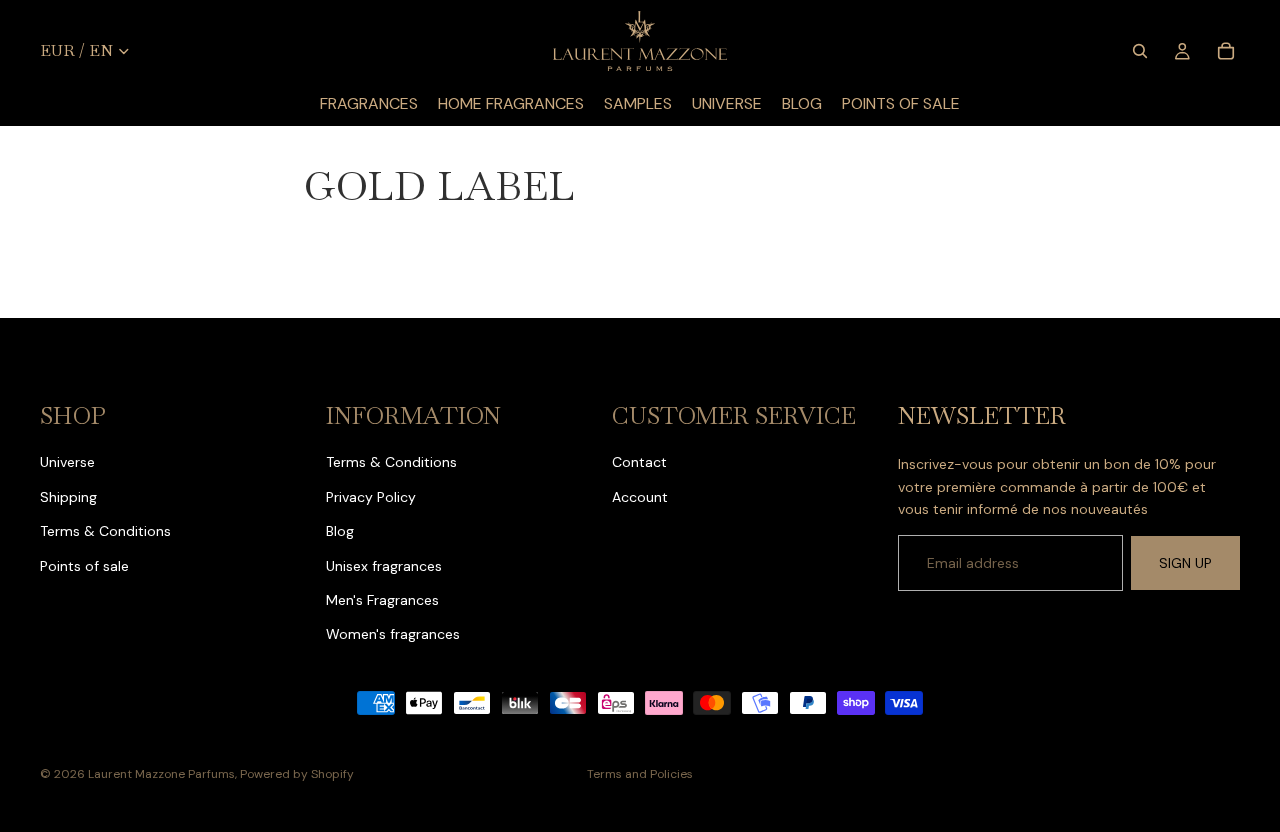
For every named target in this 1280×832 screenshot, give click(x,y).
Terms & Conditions (105, 531)
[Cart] (1226, 51)
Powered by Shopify (297, 774)
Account (640, 497)
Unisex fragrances (384, 566)
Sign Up (1185, 563)
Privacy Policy (371, 497)
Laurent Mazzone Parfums (161, 774)
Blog (340, 531)
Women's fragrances (393, 634)
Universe (67, 462)
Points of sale (84, 566)
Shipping (68, 497)
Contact (639, 462)
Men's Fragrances (382, 600)
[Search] (1140, 51)
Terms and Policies (640, 774)
